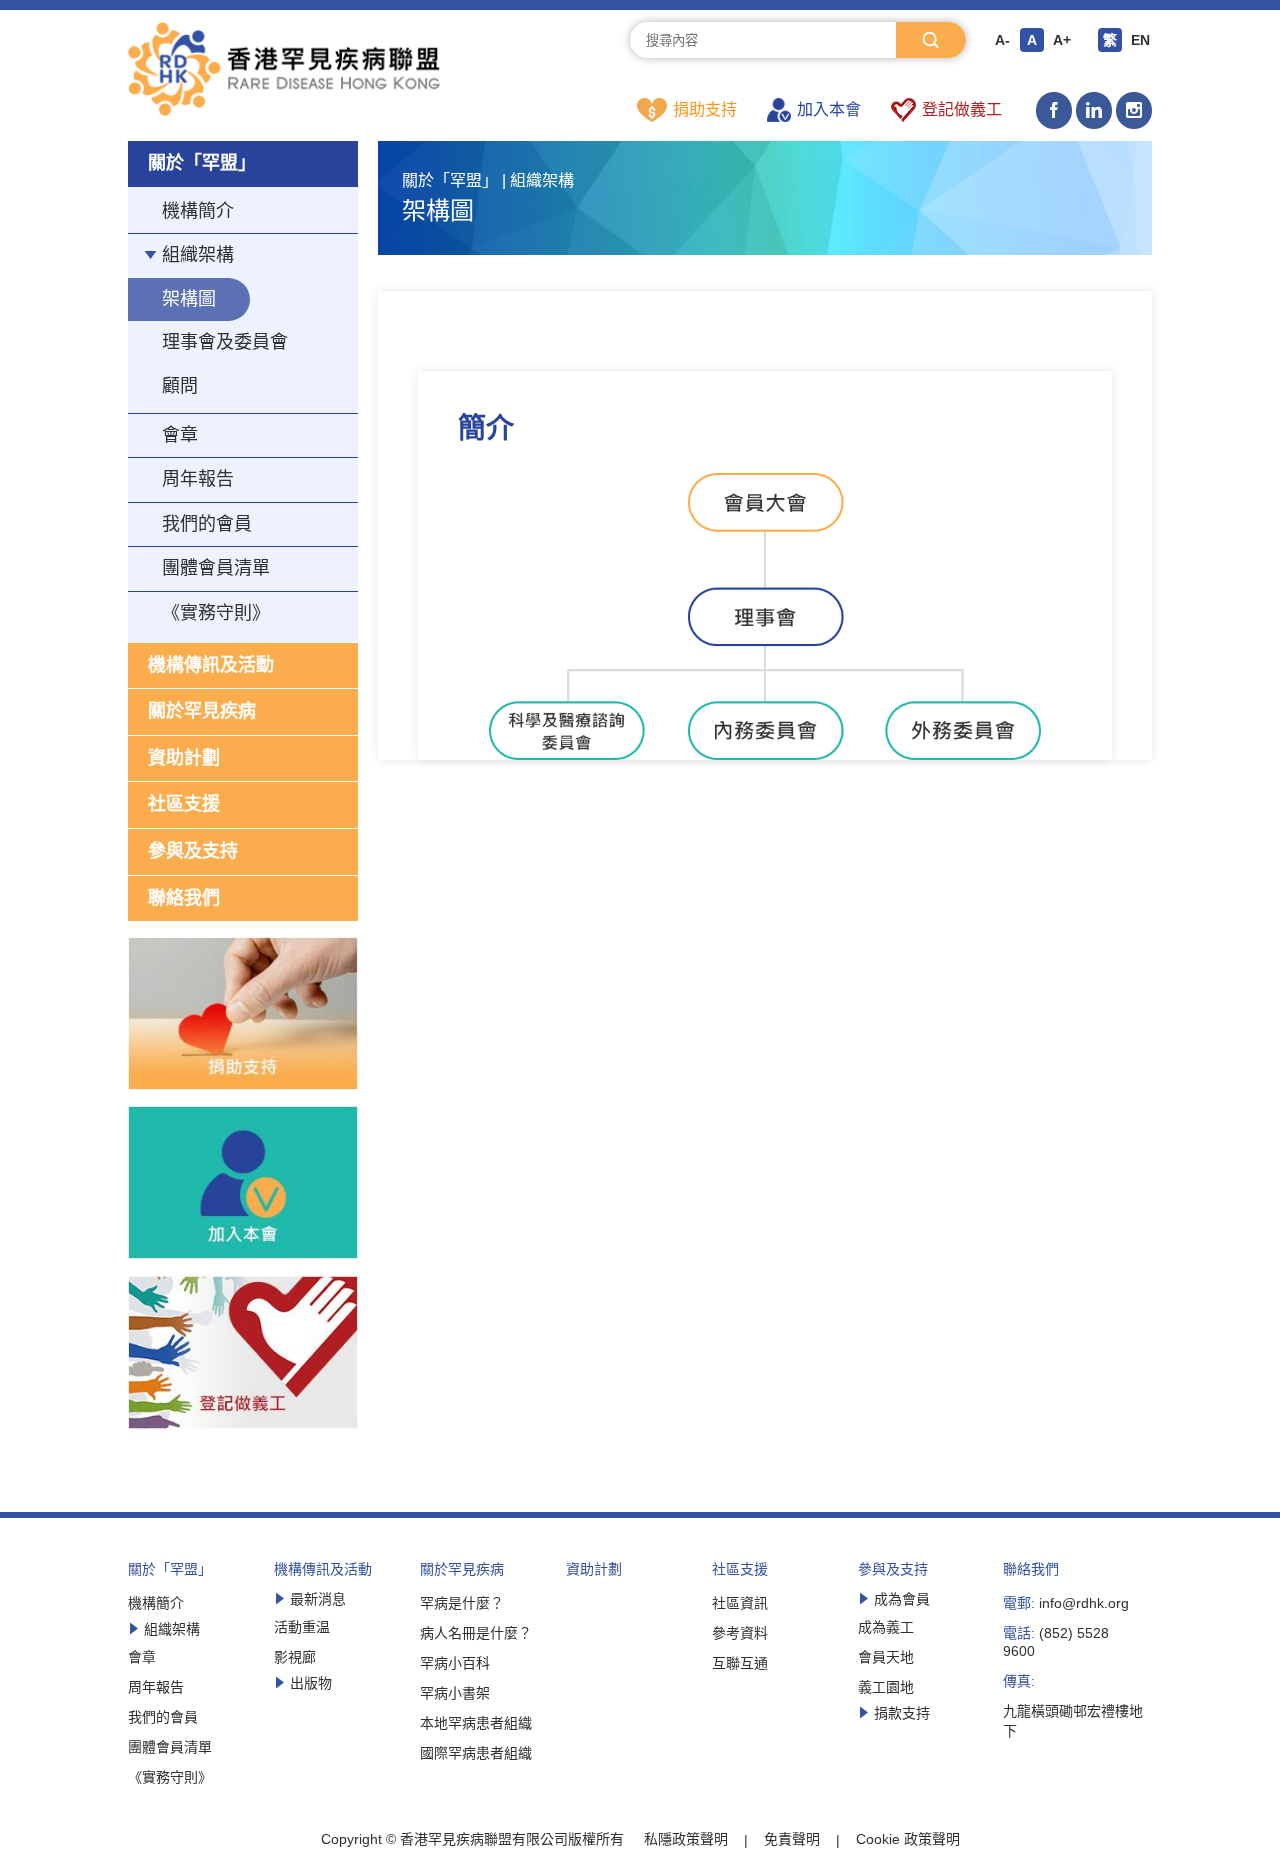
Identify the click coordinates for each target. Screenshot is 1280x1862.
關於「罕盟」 (202, 163)
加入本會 (829, 109)
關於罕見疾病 (202, 711)
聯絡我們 (184, 898)
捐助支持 (705, 109)
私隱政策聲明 (686, 1839)
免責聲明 (792, 1839)
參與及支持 (193, 851)
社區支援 (184, 804)
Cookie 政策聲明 (908, 1839)
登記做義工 (962, 109)
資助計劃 (184, 758)
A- (1002, 40)
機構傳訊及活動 (211, 665)
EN (1140, 40)
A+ (1062, 40)
